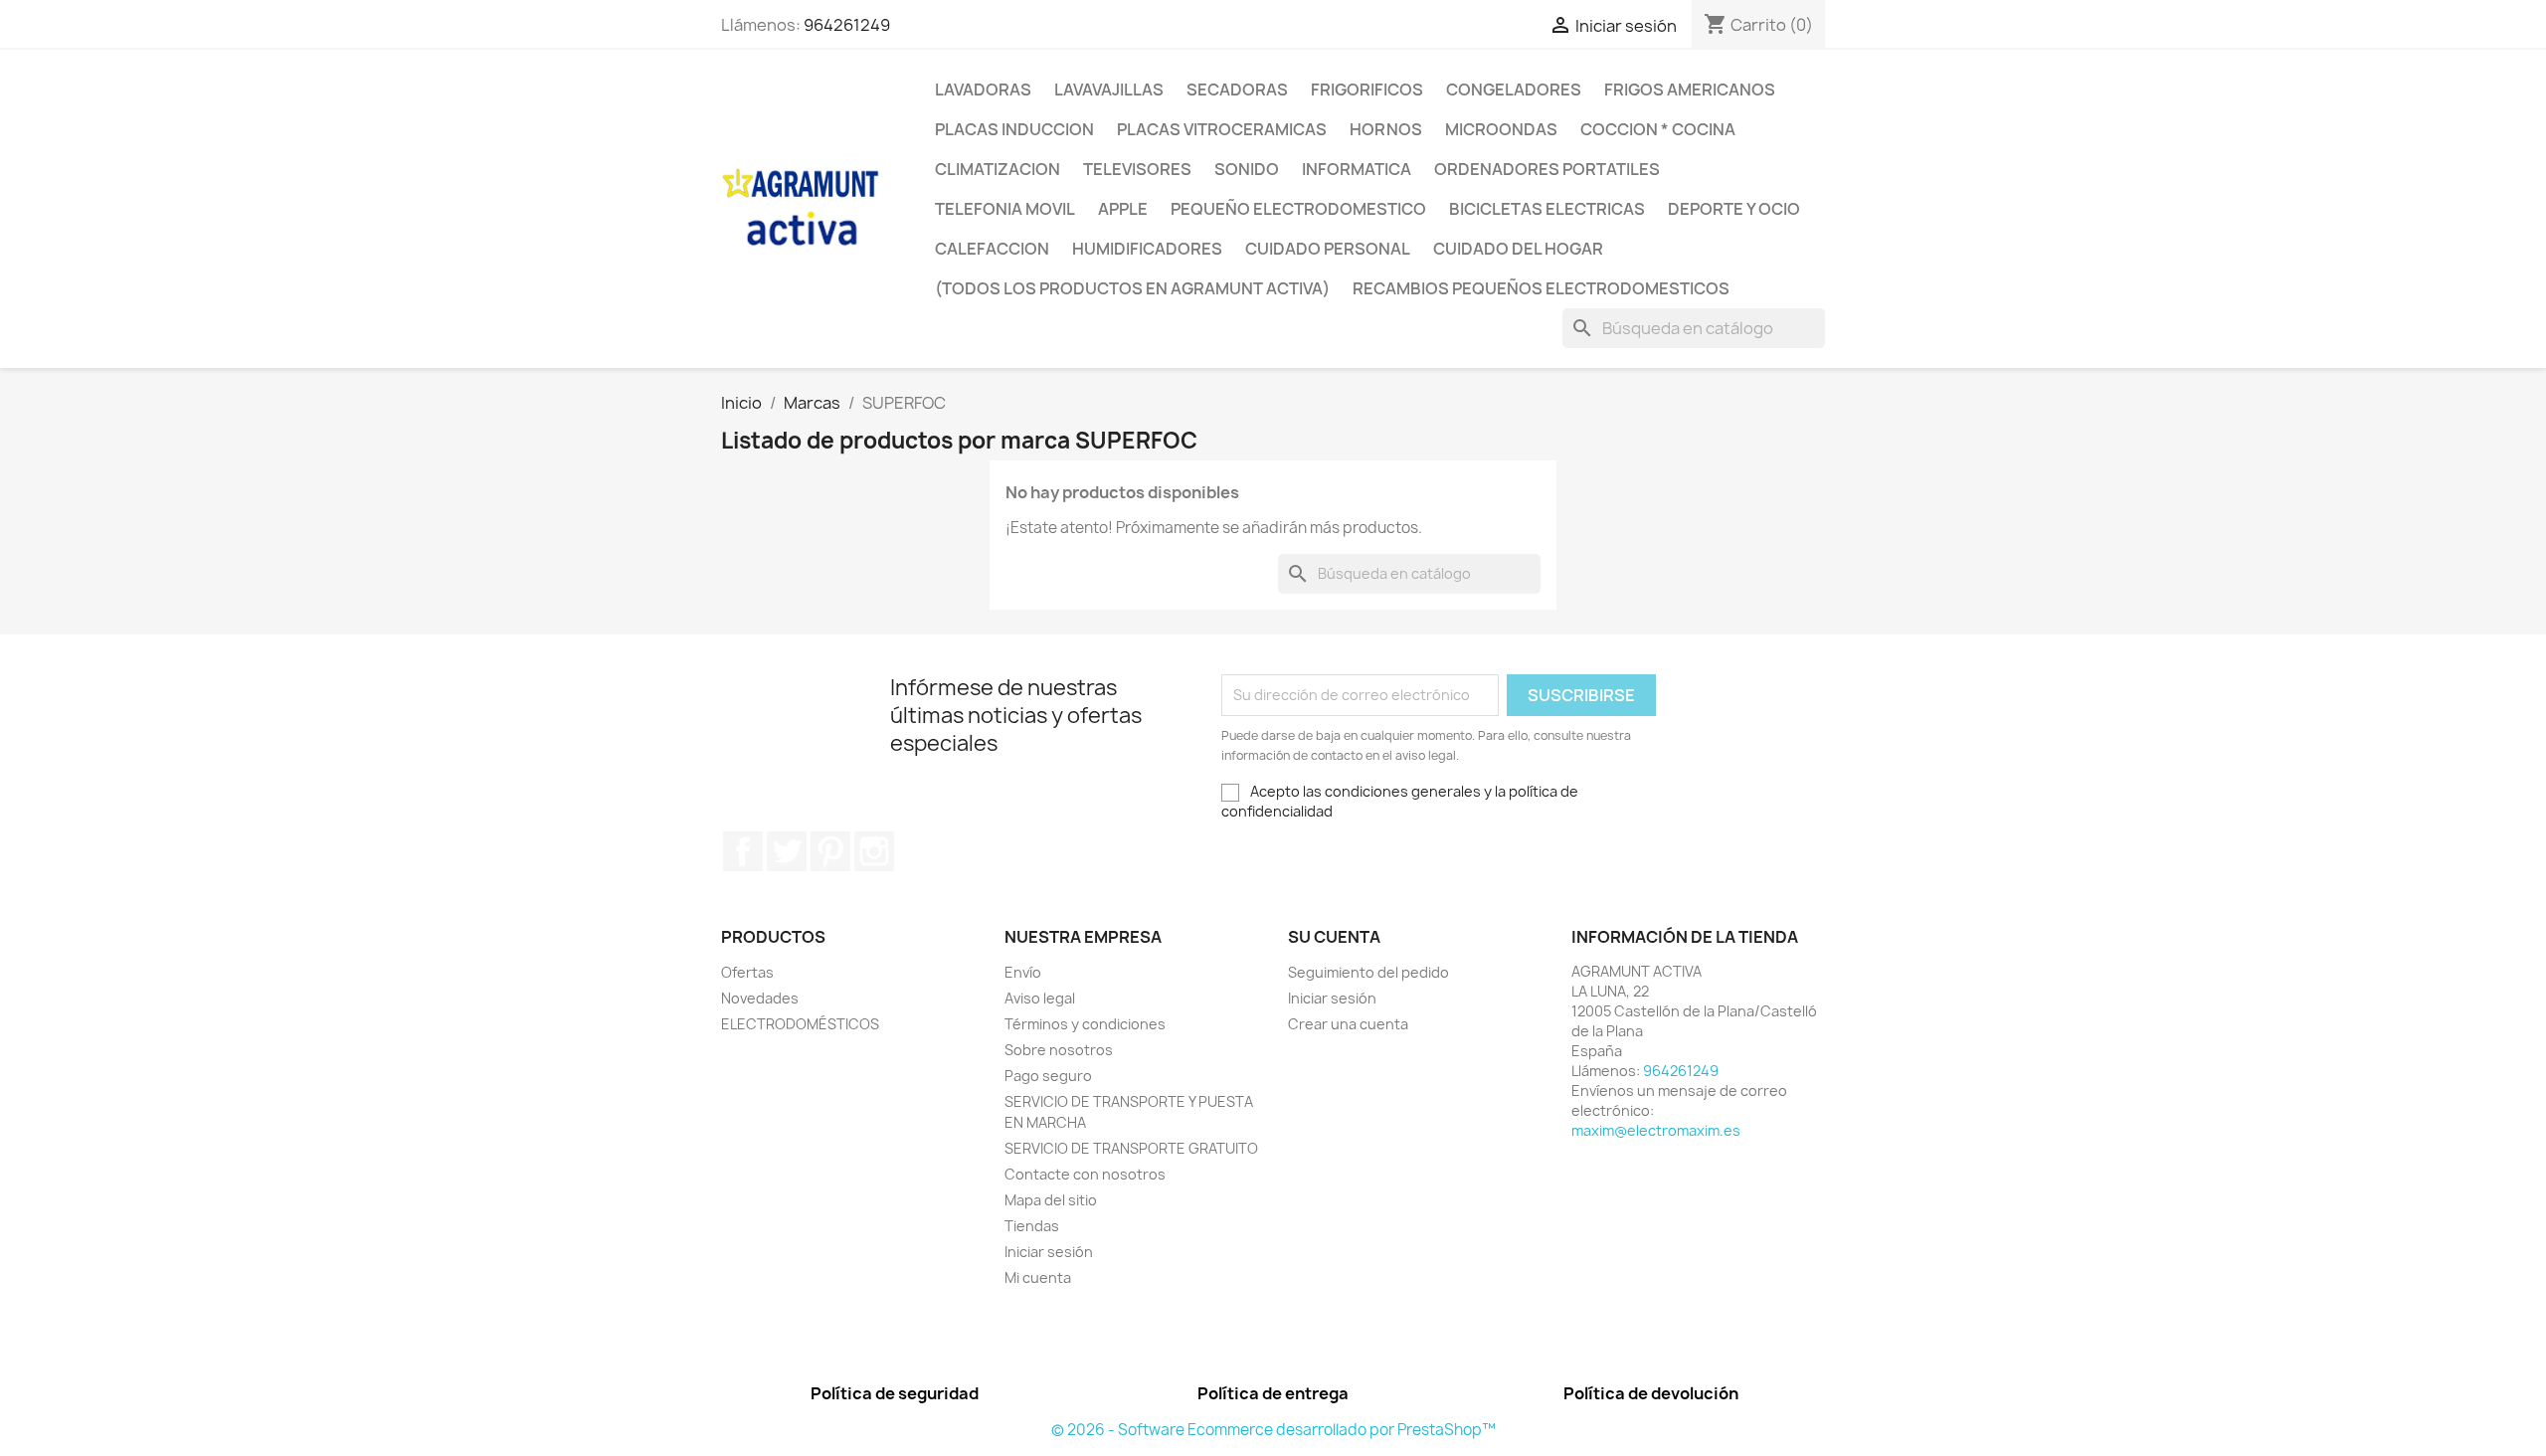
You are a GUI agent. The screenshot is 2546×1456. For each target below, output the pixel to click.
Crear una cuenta (1348, 1024)
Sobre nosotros (1059, 1050)
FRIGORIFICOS (1367, 90)
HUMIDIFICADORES (1147, 249)
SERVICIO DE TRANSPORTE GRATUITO (1131, 1148)
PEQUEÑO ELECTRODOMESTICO (1298, 209)
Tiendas (1032, 1226)
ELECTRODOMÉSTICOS (800, 1024)
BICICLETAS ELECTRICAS (1547, 209)
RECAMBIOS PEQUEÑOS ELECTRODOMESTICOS (1541, 288)
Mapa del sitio (1051, 1200)
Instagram (874, 851)
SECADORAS (1237, 90)
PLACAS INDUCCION (1014, 129)
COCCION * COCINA (1658, 129)
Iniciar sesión (1049, 1252)
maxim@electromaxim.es (1656, 1130)
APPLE (1123, 209)
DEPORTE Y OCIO (1734, 209)
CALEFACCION (992, 249)
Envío (1023, 972)
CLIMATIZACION (998, 169)
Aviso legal (1040, 998)
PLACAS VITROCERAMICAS (1222, 129)
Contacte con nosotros (1085, 1174)
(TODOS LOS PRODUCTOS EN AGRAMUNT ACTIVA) (1132, 288)
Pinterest (830, 851)
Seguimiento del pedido (1368, 972)
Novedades (760, 998)
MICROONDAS (1501, 129)
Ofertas (747, 972)
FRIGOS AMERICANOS (1690, 90)
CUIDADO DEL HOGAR (1518, 249)
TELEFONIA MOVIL (1005, 209)
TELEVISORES (1137, 169)
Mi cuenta (1038, 1277)
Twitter (787, 851)
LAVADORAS (983, 90)
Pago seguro (1048, 1076)
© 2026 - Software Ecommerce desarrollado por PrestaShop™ (1273, 1430)
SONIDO (1247, 169)
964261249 (847, 25)
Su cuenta (1334, 937)
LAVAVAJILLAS (1109, 90)
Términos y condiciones (1085, 1024)
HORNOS (1386, 129)
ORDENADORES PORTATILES (1547, 169)
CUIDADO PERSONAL (1328, 249)
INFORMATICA (1357, 169)
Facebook (743, 851)
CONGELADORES (1514, 90)
